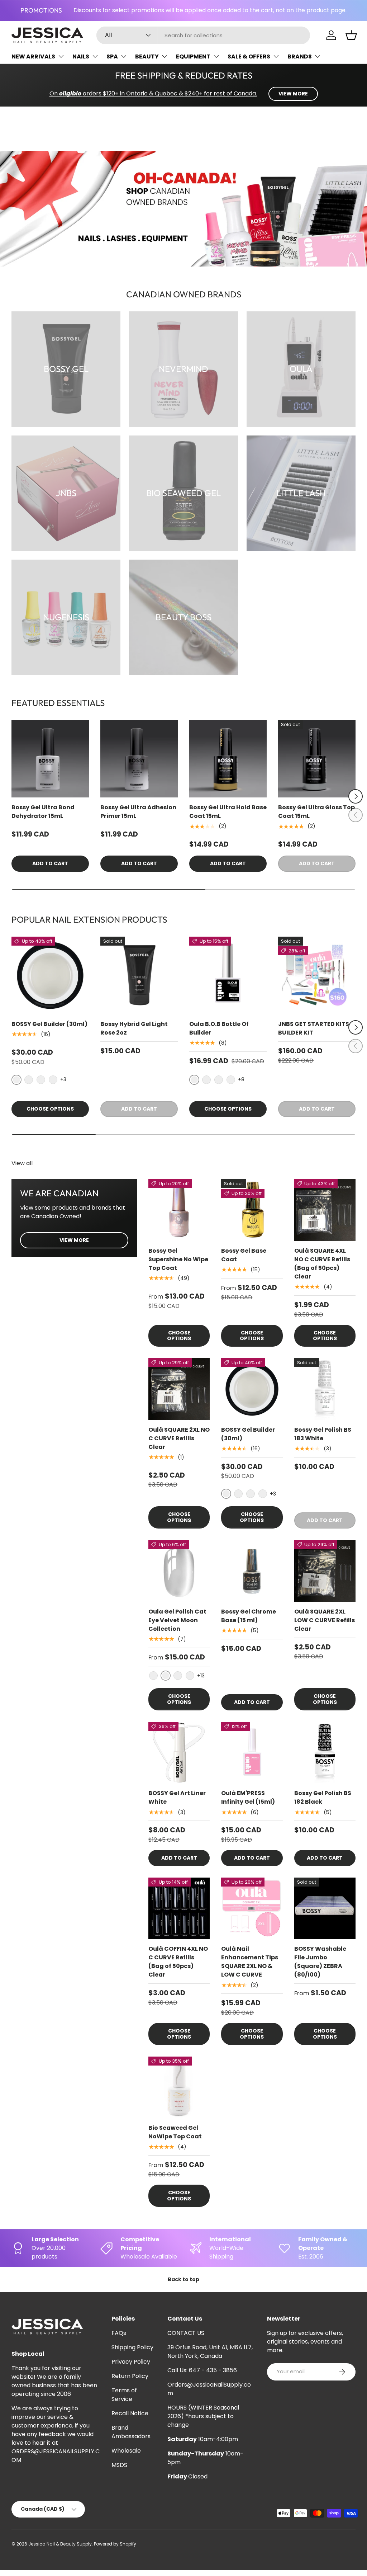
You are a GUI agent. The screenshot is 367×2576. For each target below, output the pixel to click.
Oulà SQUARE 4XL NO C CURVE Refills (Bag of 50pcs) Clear (322, 1264)
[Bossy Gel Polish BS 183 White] (325, 1389)
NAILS (81, 56)
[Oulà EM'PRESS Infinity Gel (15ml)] (252, 1753)
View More (74, 1240)
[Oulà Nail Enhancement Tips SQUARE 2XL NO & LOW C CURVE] (252, 1908)
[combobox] (203, 35)
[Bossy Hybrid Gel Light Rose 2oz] (139, 975)
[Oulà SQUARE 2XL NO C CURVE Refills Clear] (179, 1389)
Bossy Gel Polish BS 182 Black (323, 1797)
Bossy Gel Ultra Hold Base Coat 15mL (228, 812)
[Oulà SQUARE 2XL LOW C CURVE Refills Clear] (325, 1571)
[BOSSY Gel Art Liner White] (179, 1753)
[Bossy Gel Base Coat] (252, 1210)
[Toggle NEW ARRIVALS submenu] (61, 56)
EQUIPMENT (193, 56)
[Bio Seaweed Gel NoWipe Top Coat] (179, 2087)
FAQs (119, 2333)
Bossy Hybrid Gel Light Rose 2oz (134, 1028)
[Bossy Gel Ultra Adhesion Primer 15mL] (139, 759)
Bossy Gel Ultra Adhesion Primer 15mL (138, 812)
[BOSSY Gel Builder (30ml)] (50, 975)
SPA (112, 56)
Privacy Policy (131, 2362)
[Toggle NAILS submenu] (95, 56)
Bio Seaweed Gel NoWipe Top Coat (175, 2132)
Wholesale (126, 2451)
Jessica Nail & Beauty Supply (60, 2544)
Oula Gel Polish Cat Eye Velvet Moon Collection (177, 1620)
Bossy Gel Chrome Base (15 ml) (249, 1616)
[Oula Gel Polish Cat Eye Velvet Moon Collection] (179, 1571)
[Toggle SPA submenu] (124, 56)
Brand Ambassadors (131, 2432)
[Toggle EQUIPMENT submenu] (216, 56)
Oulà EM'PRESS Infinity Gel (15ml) (248, 1797)
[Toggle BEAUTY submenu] (165, 56)
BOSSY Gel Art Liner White (177, 1797)
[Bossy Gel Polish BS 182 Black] (325, 1753)
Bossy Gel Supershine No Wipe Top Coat (178, 1259)
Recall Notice (130, 2413)
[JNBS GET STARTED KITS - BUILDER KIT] (317, 975)
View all (22, 1163)
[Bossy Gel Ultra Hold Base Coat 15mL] (228, 759)
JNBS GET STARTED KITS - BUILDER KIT (316, 1028)
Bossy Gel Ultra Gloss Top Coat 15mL (316, 812)
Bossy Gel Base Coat (244, 1255)
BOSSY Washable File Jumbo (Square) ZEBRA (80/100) (320, 1962)
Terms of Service (124, 2395)
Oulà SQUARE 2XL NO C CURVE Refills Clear (179, 1438)
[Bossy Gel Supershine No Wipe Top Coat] (179, 1210)
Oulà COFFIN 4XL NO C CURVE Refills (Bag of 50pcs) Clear (178, 1962)
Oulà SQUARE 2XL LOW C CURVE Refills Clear (325, 1620)
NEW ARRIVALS (33, 56)
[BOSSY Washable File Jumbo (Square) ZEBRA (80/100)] (325, 1908)
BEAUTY (147, 56)
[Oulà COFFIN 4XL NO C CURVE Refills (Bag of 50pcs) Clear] (179, 1908)
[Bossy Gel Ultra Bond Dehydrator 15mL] (50, 759)
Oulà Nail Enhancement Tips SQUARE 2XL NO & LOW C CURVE (250, 1962)
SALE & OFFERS (249, 56)
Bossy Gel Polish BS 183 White (323, 1434)
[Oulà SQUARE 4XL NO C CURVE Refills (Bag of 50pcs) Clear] (325, 1210)
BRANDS (300, 56)
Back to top (183, 2279)
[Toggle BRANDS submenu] (318, 56)
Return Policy (130, 2376)
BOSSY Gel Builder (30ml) (49, 1024)
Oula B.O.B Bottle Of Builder (219, 1028)
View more (293, 94)
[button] (351, 35)
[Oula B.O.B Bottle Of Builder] (228, 975)
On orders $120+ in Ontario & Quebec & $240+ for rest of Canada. (153, 93)
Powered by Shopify (115, 2544)
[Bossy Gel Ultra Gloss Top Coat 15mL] (317, 759)
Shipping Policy (132, 2347)
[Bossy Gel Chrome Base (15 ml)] (252, 1571)
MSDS (119, 2465)
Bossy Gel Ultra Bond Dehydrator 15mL (43, 812)
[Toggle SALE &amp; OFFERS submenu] (276, 56)
